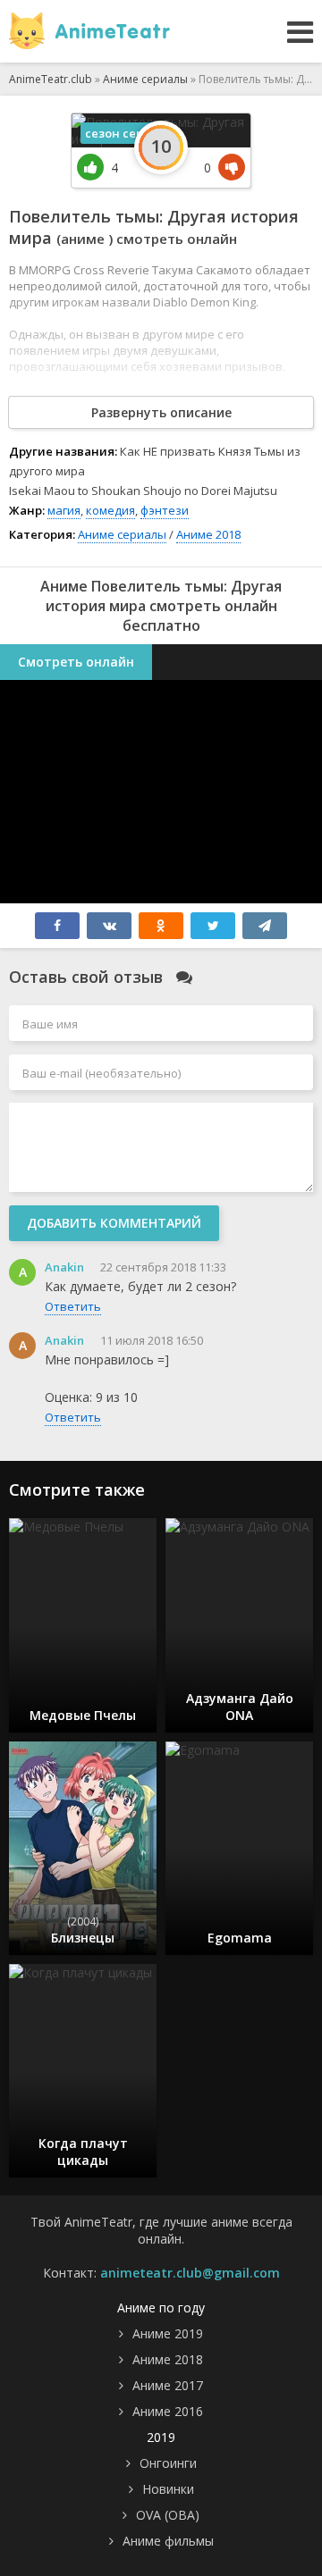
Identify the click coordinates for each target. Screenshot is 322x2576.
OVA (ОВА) (168, 2515)
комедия (110, 510)
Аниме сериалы (122, 534)
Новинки (168, 2489)
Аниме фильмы (168, 2541)
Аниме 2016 (168, 2411)
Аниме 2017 (168, 2385)
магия (64, 510)
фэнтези (165, 510)
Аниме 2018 (208, 534)
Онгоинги (168, 2463)
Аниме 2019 (168, 2333)
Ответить (73, 1306)
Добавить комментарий (114, 1223)
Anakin (64, 1267)
